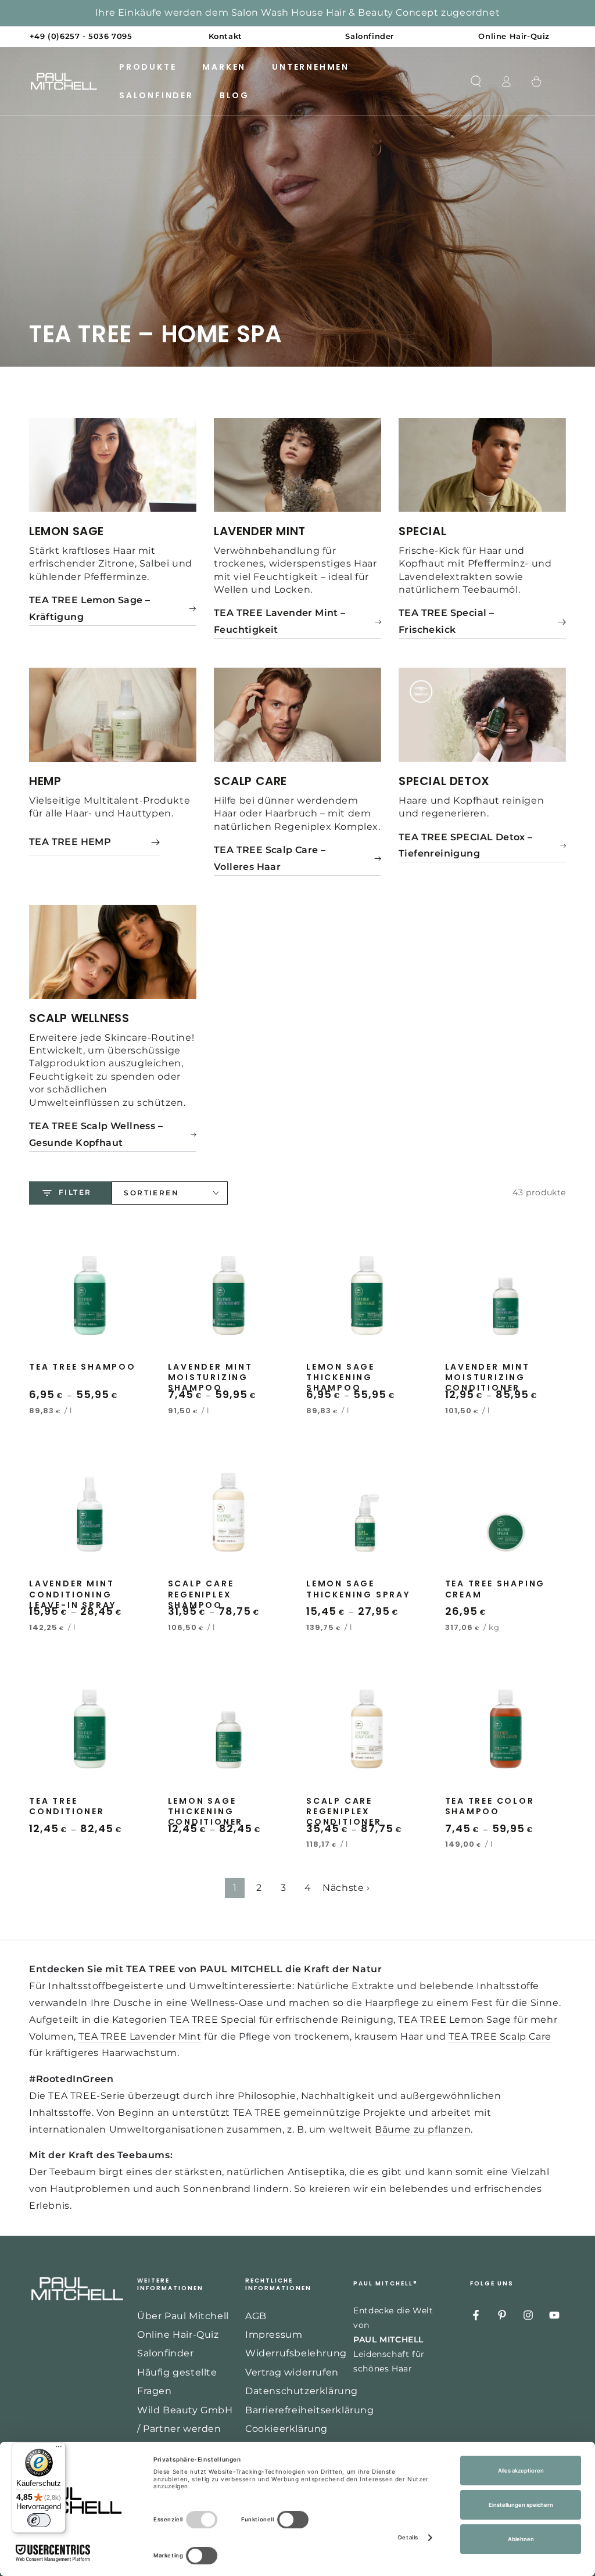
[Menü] (59, 2449)
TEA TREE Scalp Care (500, 2036)
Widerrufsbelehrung (296, 2353)
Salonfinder (166, 2353)
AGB (256, 2316)
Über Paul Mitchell (183, 2316)
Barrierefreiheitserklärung (310, 2410)
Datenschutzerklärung (302, 2391)
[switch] (39, 2520)
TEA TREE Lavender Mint (140, 2036)
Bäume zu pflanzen (423, 2129)
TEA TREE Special (213, 2020)
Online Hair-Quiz (178, 2335)
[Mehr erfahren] (297, 24)
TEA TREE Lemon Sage (454, 2020)
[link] (113, 609)
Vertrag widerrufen (292, 2372)
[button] (476, 81)
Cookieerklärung (286, 2429)
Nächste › (346, 1888)
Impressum (274, 2335)
